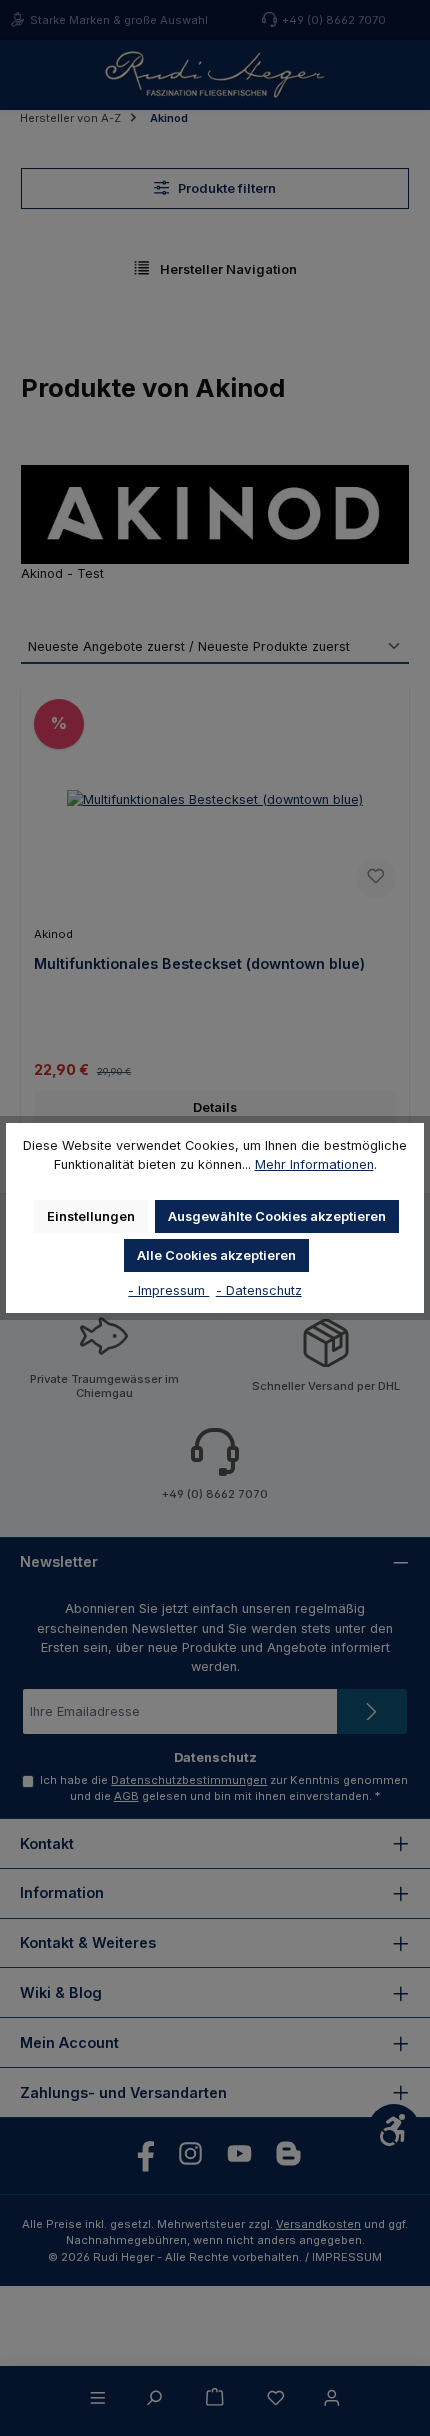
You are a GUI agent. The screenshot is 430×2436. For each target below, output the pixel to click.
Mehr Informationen (314, 1164)
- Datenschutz (259, 1290)
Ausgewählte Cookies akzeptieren (277, 1216)
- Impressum (168, 1290)
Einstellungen (91, 1216)
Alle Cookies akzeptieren (216, 1255)
